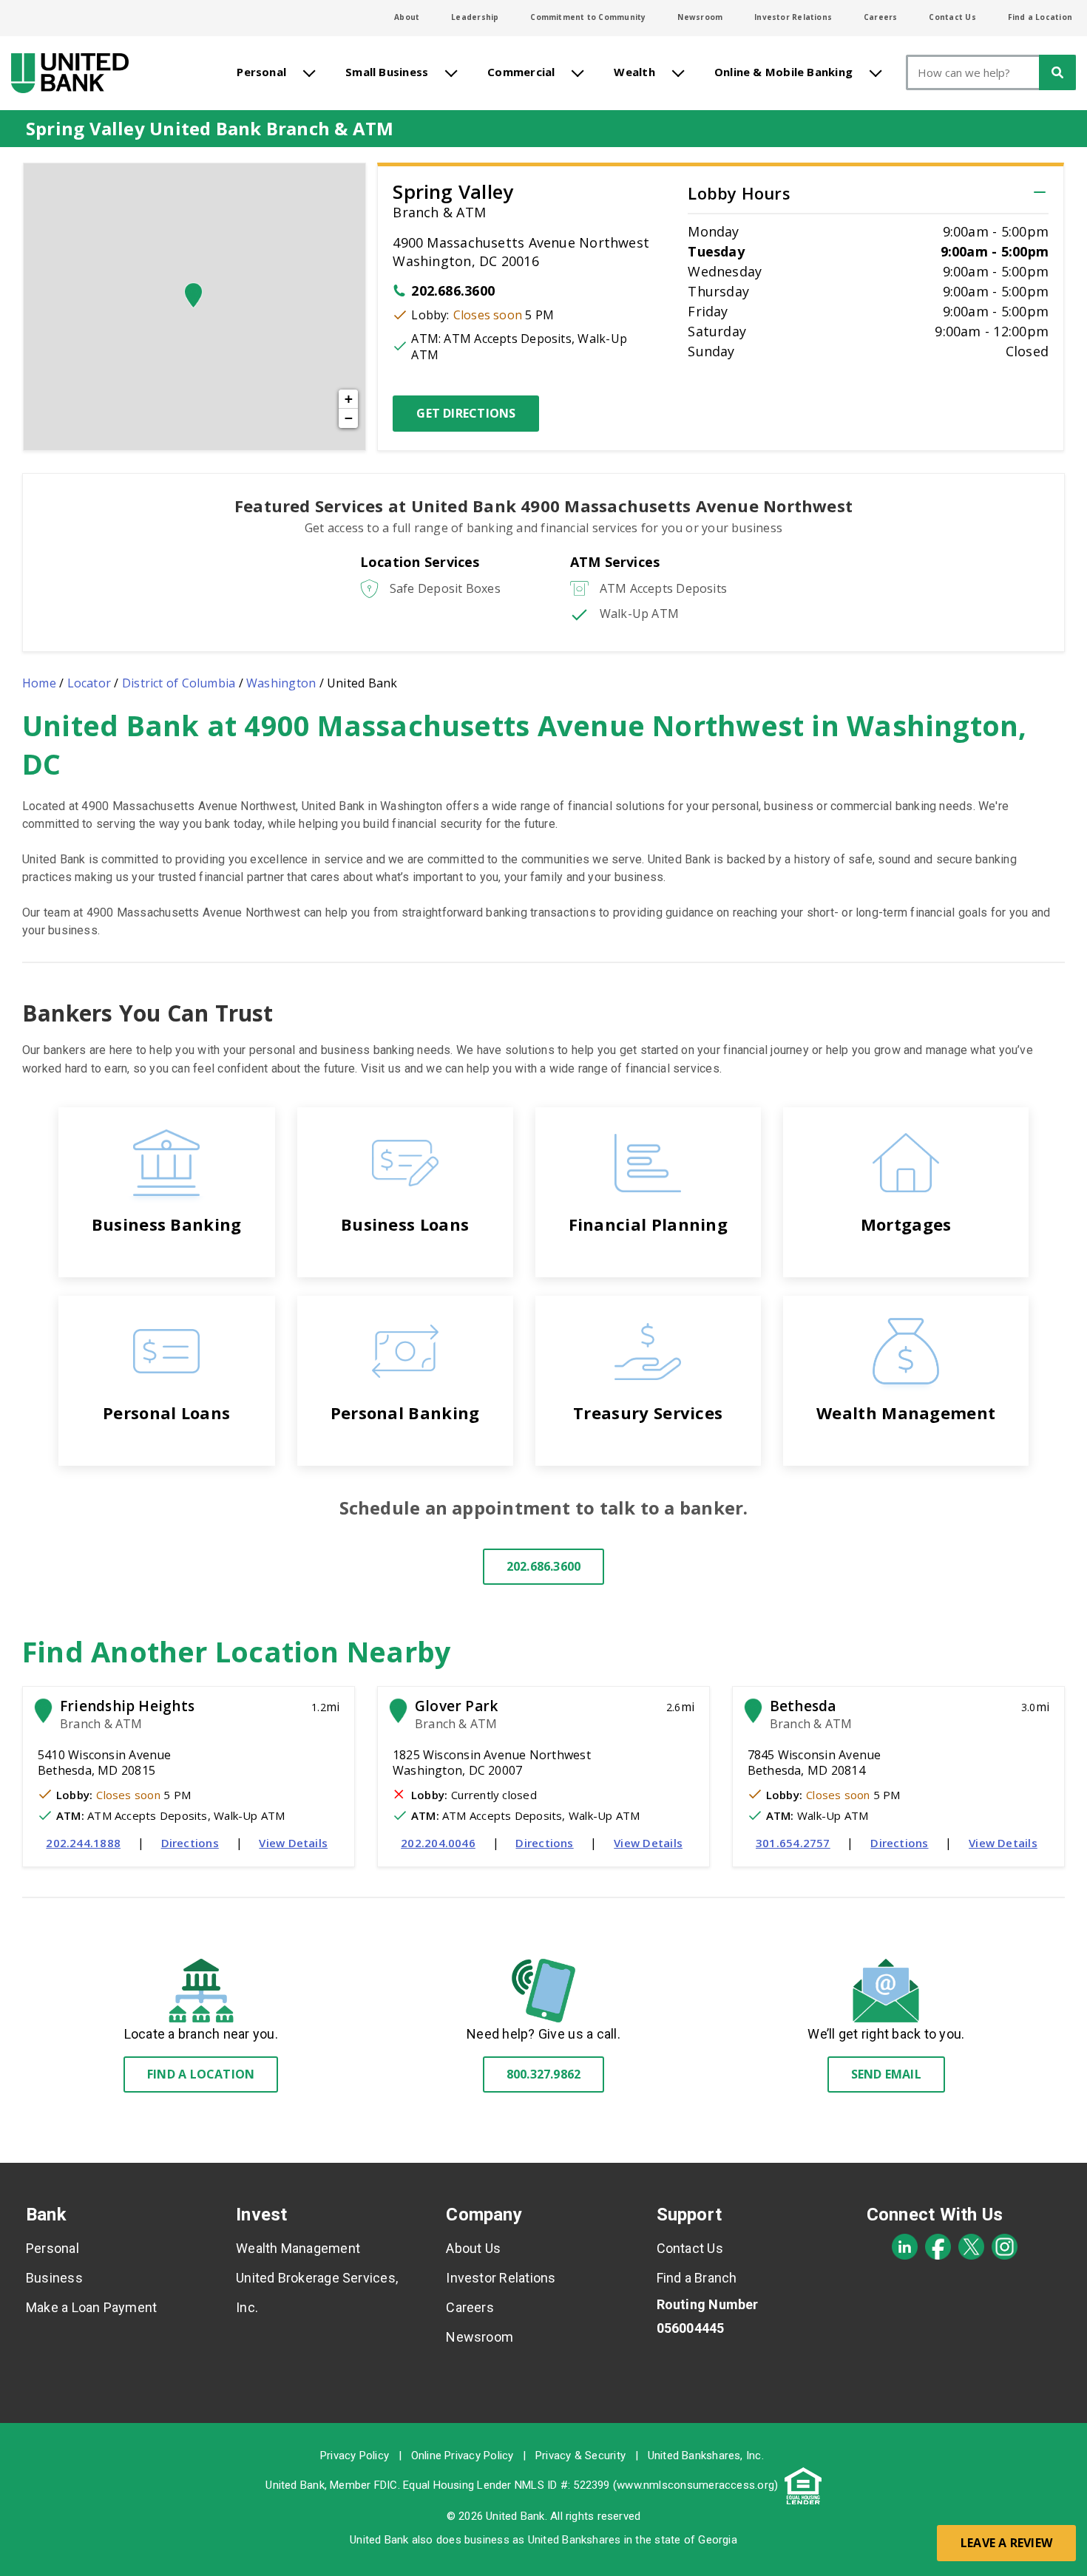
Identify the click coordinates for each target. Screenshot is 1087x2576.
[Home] (70, 73)
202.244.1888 (83, 1843)
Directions (190, 1843)
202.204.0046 (438, 1843)
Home (39, 683)
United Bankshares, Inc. (706, 2456)
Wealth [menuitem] (634, 72)
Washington (281, 683)
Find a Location (1040, 17)
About (407, 17)
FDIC (386, 2485)
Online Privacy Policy (463, 2456)
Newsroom (700, 17)
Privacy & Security (580, 2456)
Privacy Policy (355, 2456)
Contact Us (952, 17)
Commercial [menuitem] (521, 72)
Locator (89, 683)
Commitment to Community (588, 17)
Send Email (886, 2074)
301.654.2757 (793, 1843)
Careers (881, 17)
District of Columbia (179, 683)
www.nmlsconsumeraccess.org (695, 2485)
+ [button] (349, 399)
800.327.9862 (544, 2074)
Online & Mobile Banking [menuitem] (783, 72)
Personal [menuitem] (261, 72)
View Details (293, 1843)
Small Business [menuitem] (387, 72)
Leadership (475, 17)
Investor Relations (793, 17)
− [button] (349, 418)
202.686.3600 (453, 290)
